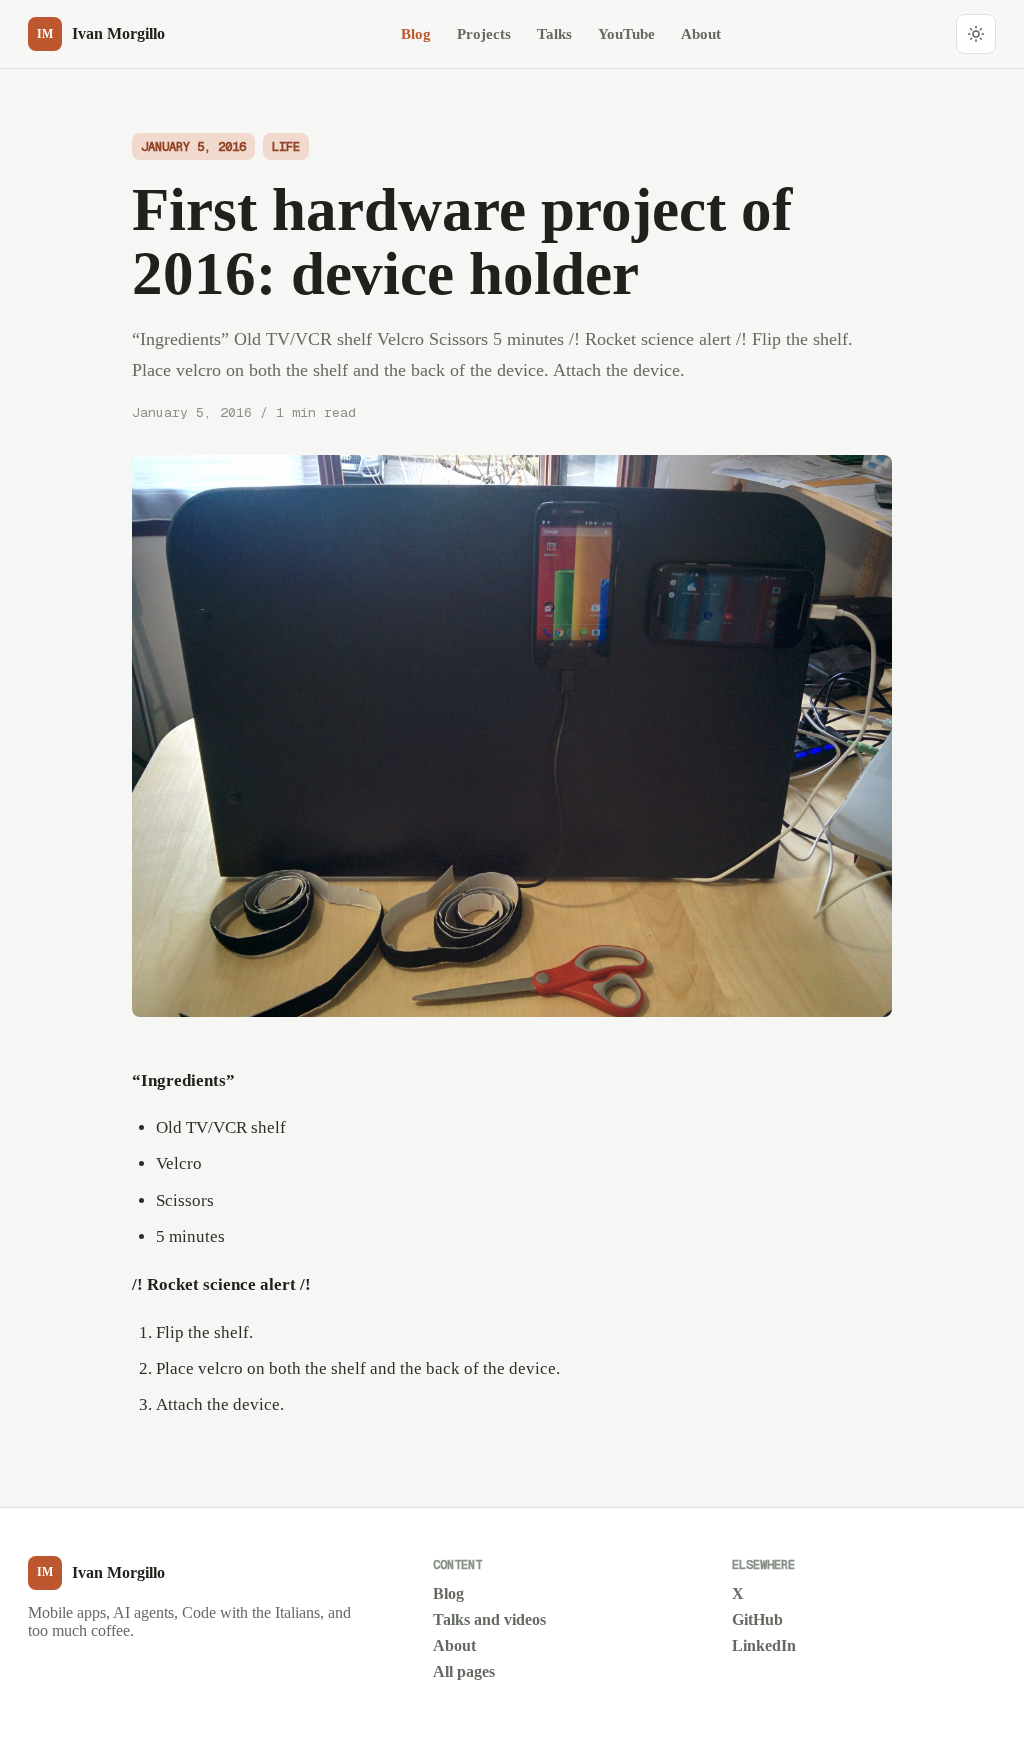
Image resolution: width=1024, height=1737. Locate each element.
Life (286, 146)
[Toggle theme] (976, 34)
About (701, 33)
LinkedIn (764, 1645)
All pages (464, 1671)
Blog (416, 33)
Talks (554, 33)
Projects (484, 33)
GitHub (757, 1619)
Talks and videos (489, 1619)
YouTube (626, 33)
